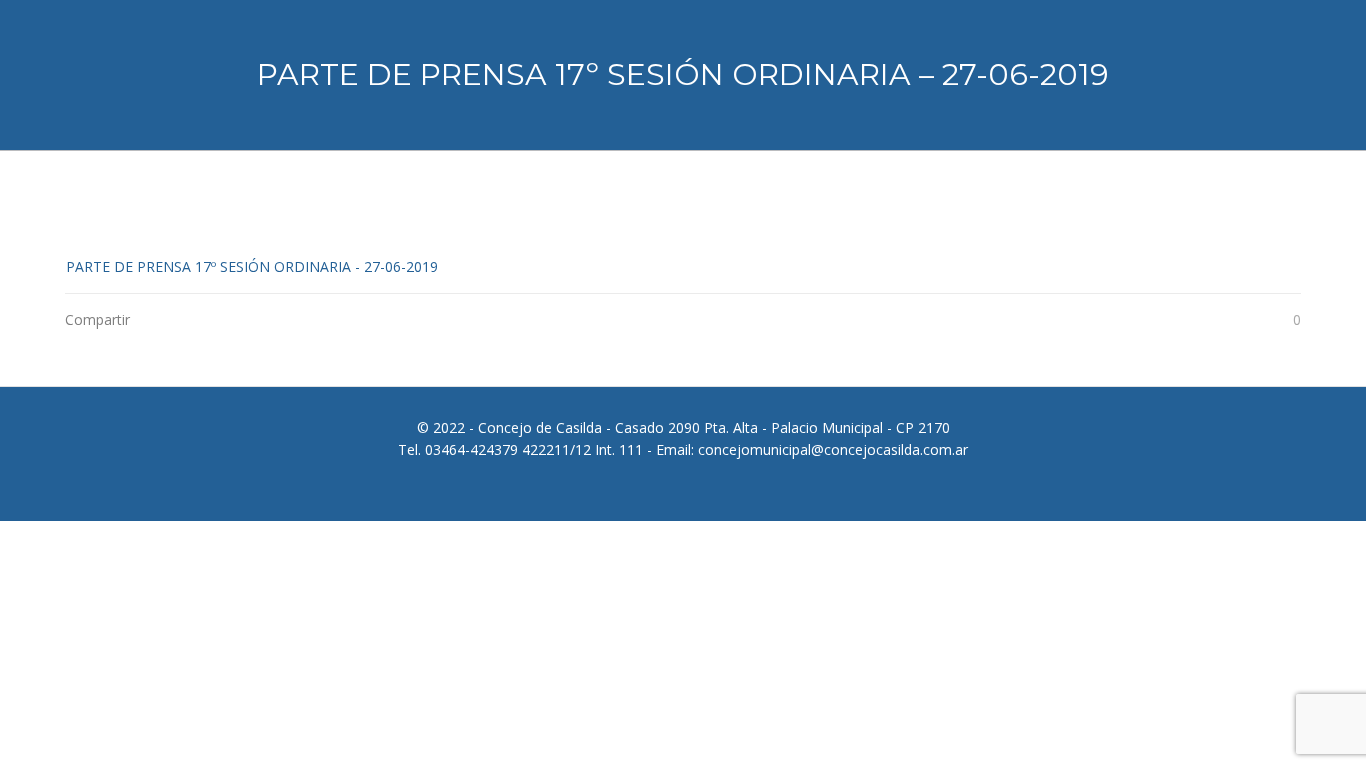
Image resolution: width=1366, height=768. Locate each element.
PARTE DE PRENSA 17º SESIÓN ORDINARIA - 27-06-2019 (252, 266)
